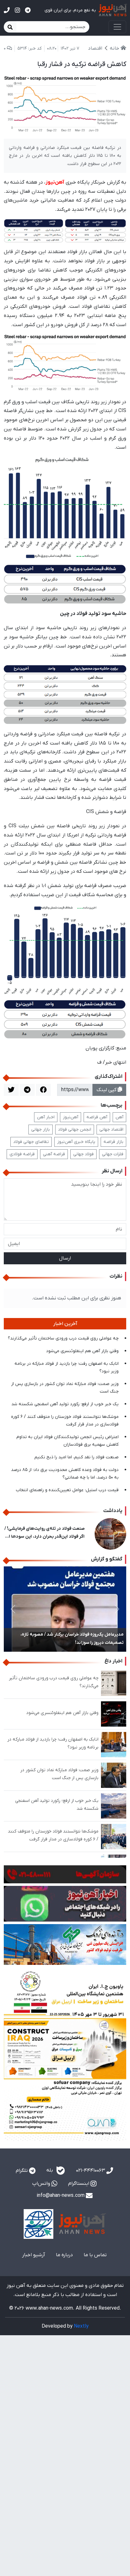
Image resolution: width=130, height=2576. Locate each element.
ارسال (65, 1258)
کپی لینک (107, 1090)
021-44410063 (91, 2171)
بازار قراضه (113, 1142)
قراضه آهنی (54, 1154)
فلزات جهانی (113, 1154)
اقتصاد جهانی (111, 1130)
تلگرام (22, 2171)
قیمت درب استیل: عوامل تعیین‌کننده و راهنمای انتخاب (67, 1490)
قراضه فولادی (22, 1154)
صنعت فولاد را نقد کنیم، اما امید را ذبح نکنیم (77, 1457)
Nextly (81, 2326)
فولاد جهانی (83, 1154)
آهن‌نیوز (71, 1117)
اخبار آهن (46, 1117)
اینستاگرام (79, 2184)
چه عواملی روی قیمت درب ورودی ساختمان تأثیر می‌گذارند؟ (63, 1338)
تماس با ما (95, 2255)
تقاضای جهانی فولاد (31, 1142)
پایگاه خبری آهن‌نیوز (76, 1142)
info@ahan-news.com (61, 2196)
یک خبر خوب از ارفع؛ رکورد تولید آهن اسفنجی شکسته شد (65, 1404)
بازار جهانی (41, 1130)
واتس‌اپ (42, 2184)
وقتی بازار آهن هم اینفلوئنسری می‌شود (82, 1351)
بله (50, 2171)
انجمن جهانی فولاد (75, 1130)
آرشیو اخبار (34, 2255)
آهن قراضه (97, 1117)
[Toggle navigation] (117, 27)
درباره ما (64, 2255)
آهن (119, 1117)
